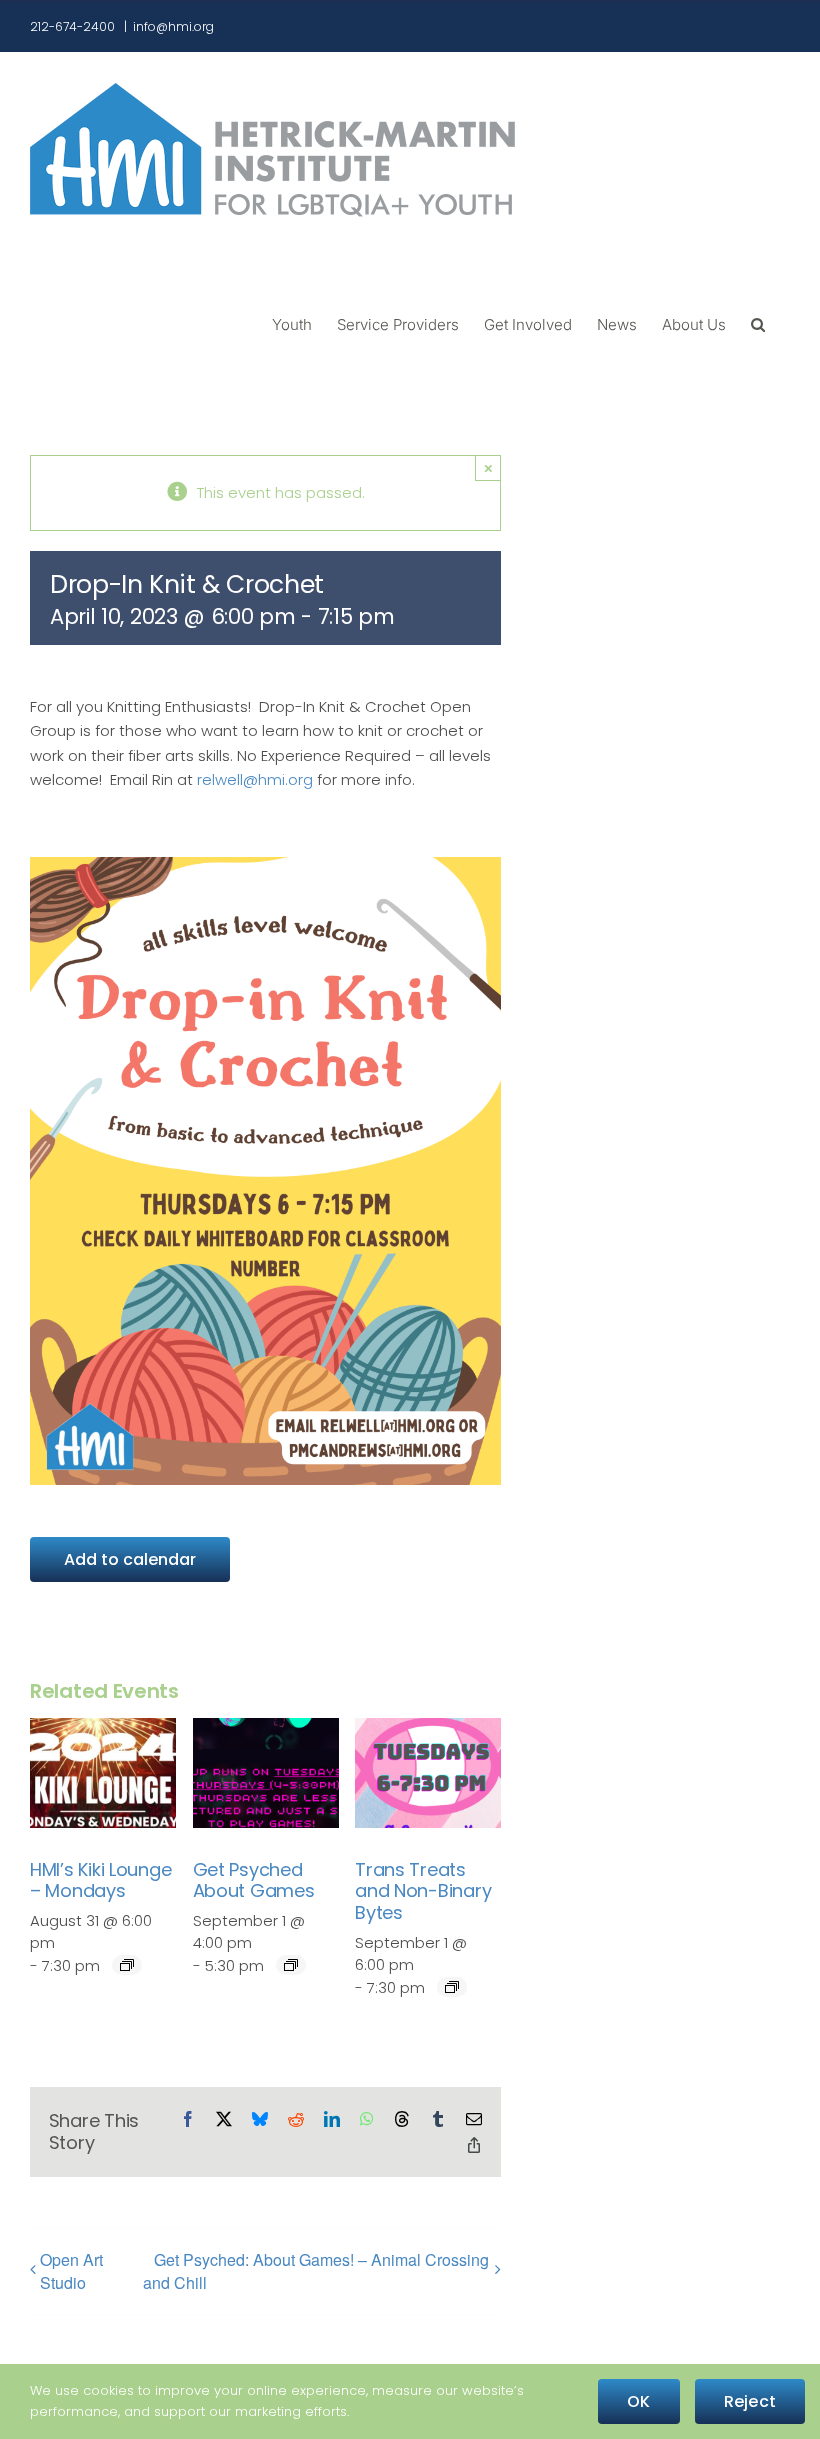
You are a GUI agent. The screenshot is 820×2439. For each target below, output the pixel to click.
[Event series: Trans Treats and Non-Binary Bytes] (452, 1987)
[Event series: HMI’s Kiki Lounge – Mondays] (127, 1965)
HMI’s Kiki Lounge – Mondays (100, 1880)
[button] (758, 323)
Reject (750, 2401)
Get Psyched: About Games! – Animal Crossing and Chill (316, 2271)
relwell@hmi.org (255, 779)
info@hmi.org (173, 26)
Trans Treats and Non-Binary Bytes (423, 1891)
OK (638, 2401)
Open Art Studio (71, 2271)
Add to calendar (130, 1559)
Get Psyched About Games (254, 1880)
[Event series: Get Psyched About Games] (291, 1965)
